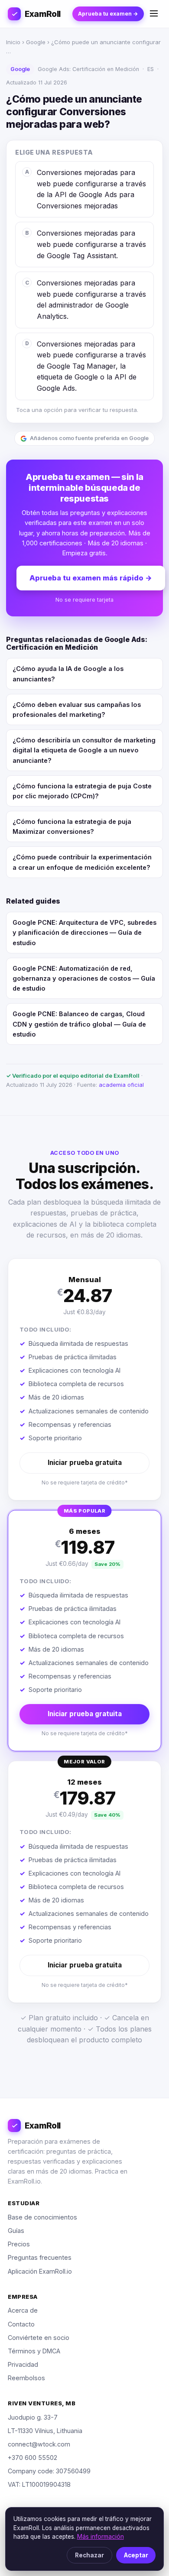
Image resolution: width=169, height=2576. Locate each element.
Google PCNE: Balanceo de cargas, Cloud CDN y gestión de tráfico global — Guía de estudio (79, 1024)
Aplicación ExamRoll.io (40, 2271)
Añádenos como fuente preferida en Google (89, 438)
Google (36, 42)
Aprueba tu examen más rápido (91, 578)
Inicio (13, 42)
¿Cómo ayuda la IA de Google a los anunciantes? (68, 674)
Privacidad (23, 2364)
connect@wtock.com (39, 2444)
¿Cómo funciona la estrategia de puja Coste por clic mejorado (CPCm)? (82, 791)
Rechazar (89, 2555)
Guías (16, 2231)
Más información (101, 2537)
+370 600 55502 (32, 2458)
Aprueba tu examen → (108, 14)
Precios (19, 2244)
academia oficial (121, 1085)
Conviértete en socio (39, 2338)
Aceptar (136, 2555)
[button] (84, 1379)
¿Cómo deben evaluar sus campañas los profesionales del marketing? (77, 710)
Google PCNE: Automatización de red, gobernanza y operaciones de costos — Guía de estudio (84, 978)
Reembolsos (26, 2378)
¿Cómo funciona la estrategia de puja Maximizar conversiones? (72, 826)
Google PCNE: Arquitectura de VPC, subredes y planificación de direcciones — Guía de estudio (84, 932)
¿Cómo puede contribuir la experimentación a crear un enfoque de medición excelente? (82, 862)
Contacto (21, 2324)
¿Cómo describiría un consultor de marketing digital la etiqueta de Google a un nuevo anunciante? (84, 750)
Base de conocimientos (42, 2217)
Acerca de (23, 2310)
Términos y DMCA (34, 2351)
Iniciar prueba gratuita (85, 1463)
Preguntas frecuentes (40, 2257)
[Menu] (154, 14)
